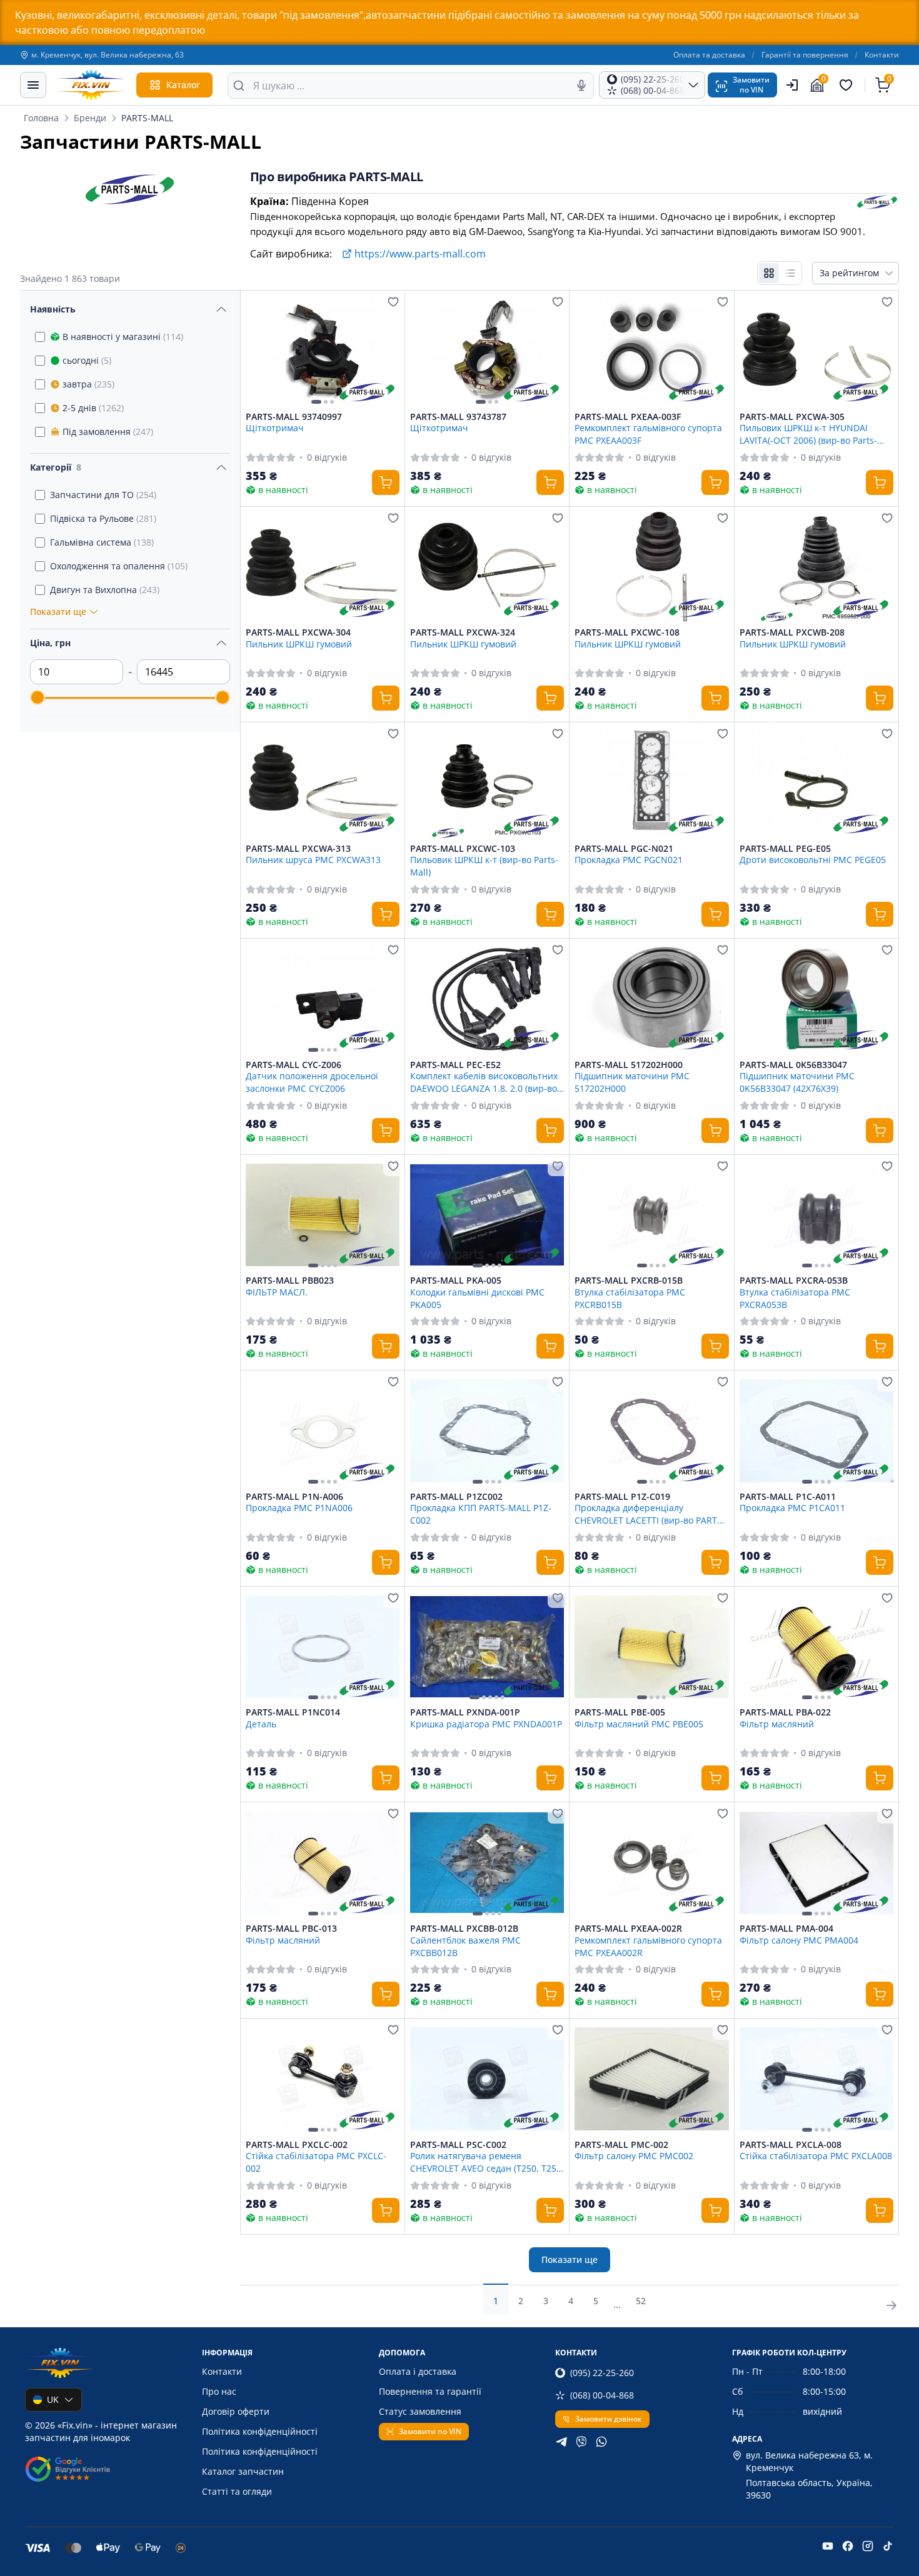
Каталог (183, 85)
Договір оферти (236, 2411)
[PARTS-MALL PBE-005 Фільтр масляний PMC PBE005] (651, 1647)
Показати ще (570, 2259)
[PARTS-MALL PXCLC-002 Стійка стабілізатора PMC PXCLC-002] (323, 2079)
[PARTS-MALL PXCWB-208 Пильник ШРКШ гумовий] (816, 567)
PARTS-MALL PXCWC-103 (463, 849)
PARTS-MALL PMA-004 (786, 1929)
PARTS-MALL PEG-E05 (785, 849)
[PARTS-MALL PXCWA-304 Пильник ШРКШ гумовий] (323, 567)
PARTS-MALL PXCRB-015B (629, 1281)
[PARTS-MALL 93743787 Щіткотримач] (487, 351)
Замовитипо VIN (751, 85)
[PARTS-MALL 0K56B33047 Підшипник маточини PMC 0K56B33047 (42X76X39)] (816, 999)
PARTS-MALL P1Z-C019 (622, 1497)
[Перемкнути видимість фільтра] (221, 309)
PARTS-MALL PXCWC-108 (627, 632)
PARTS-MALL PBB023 (290, 1281)
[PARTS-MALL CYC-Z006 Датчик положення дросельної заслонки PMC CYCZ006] (323, 999)
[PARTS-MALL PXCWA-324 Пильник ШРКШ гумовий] (487, 567)
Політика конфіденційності (260, 2431)
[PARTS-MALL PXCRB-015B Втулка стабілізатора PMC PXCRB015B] (651, 1215)
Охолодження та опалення (119, 566)
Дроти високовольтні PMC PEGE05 (813, 860)
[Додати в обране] (393, 302)
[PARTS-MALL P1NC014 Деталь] (323, 1647)
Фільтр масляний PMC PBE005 (639, 1724)
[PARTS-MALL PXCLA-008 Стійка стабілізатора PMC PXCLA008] (816, 2079)
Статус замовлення (420, 2411)
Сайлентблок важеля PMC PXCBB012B (465, 1946)
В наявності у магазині (123, 337)
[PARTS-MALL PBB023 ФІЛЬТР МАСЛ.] (323, 1215)
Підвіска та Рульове (103, 518)
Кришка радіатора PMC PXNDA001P (486, 1724)
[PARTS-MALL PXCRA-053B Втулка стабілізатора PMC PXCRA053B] (816, 1215)
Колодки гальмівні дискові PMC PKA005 (477, 1298)
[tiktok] (888, 2546)
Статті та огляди (237, 2491)
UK (53, 2399)
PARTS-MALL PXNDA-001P (465, 1712)
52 (641, 2301)
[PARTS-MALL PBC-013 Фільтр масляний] (323, 1863)
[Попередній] (258, 351)
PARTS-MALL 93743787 (458, 417)
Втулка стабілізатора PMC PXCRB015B (630, 1298)
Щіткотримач (275, 428)
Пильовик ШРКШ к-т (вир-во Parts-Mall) (484, 866)
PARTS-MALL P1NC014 (293, 1712)
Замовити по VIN (430, 2431)
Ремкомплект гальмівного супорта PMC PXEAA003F (648, 434)
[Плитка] (769, 273)
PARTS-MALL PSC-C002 (458, 2145)
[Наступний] (387, 351)
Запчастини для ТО (103, 495)
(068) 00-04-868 (602, 2395)
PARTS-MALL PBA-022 (785, 1712)
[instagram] (868, 2546)
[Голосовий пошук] (581, 86)
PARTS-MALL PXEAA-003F (628, 417)
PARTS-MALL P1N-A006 (294, 1497)
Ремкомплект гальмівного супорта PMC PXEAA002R (648, 1946)
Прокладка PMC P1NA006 (299, 1508)
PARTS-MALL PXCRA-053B (794, 1281)
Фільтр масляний (777, 1724)
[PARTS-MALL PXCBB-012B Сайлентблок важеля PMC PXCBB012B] (487, 1863)
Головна (41, 118)
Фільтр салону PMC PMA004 (799, 1940)
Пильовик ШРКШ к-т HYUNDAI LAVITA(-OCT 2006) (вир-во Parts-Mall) (808, 434)
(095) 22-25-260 (602, 2373)
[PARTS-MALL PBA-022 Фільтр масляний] (816, 1647)
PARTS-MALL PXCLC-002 (297, 2145)
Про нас (219, 2391)
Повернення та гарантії (430, 2391)
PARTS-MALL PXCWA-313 (298, 849)
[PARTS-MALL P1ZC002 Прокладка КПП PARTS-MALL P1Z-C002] (487, 1431)
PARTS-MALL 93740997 (294, 417)
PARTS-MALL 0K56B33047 (793, 1065)
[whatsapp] (601, 2442)
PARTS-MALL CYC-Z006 (294, 1065)
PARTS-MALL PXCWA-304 (298, 632)
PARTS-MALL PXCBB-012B (464, 1929)
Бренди (90, 118)
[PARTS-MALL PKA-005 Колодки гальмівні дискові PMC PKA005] (487, 1215)
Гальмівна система (102, 542)
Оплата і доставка (418, 2371)
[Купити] (386, 482)
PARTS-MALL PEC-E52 (455, 1065)
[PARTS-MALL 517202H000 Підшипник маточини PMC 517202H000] (651, 999)
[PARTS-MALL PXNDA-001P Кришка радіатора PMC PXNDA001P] (487, 1647)
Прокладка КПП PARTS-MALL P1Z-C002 (481, 1514)
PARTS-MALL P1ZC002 (456, 1497)
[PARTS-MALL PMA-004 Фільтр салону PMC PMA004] (816, 1863)
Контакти (882, 55)
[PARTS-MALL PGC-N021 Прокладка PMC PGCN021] (651, 783)
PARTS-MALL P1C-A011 (788, 1497)
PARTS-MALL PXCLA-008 (791, 2145)
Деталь (261, 1724)
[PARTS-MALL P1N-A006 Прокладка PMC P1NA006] (323, 1431)
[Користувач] (792, 85)
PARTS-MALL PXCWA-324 (463, 632)
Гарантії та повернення (805, 55)
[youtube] (828, 2546)
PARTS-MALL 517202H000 (629, 1065)
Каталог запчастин (243, 2471)
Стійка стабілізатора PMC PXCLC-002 (316, 2162)
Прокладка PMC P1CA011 (792, 1508)
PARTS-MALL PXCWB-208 (792, 632)
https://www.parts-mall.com (420, 254)
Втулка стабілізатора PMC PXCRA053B (795, 1298)
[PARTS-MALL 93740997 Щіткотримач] (323, 351)
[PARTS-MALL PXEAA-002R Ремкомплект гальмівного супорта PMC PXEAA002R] (651, 1863)
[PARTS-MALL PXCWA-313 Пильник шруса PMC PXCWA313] (323, 783)
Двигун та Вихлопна (105, 590)
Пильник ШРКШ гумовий (299, 644)
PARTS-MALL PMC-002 (621, 2145)
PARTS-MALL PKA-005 (456, 1281)
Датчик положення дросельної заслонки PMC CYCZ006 (312, 1082)
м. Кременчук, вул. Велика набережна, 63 (108, 55)
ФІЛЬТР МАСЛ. (277, 1292)
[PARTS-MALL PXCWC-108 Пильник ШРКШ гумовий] (651, 567)
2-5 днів (93, 408)
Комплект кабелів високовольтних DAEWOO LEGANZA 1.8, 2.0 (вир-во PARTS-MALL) (484, 1082)
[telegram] (561, 2442)
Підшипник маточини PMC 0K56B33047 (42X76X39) (797, 1082)
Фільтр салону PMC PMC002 (634, 2156)
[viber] (581, 2442)
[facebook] (848, 2546)
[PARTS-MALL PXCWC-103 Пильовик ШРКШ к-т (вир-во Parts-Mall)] (487, 783)
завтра (88, 384)
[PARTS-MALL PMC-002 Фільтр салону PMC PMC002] (651, 2079)
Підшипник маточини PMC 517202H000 (632, 1082)
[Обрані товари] (848, 85)
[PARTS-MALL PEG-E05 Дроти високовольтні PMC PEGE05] (816, 783)
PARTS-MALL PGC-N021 (624, 849)
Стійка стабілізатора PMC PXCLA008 (816, 2156)
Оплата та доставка (709, 55)
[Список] (790, 273)
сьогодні (87, 360)
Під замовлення (108, 432)
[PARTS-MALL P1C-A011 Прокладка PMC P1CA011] (816, 1431)
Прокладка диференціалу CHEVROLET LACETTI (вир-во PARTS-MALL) (650, 1514)
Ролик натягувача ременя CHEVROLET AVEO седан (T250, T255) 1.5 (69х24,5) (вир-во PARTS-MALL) (487, 2162)
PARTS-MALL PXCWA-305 (792, 417)
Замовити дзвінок (609, 2419)
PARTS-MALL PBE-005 (620, 1712)
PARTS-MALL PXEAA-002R (628, 1929)
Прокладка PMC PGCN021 (629, 860)
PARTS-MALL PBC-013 (291, 1929)
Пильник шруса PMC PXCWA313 (313, 860)
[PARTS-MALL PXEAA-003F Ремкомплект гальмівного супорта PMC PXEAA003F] (651, 351)
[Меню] (33, 85)
